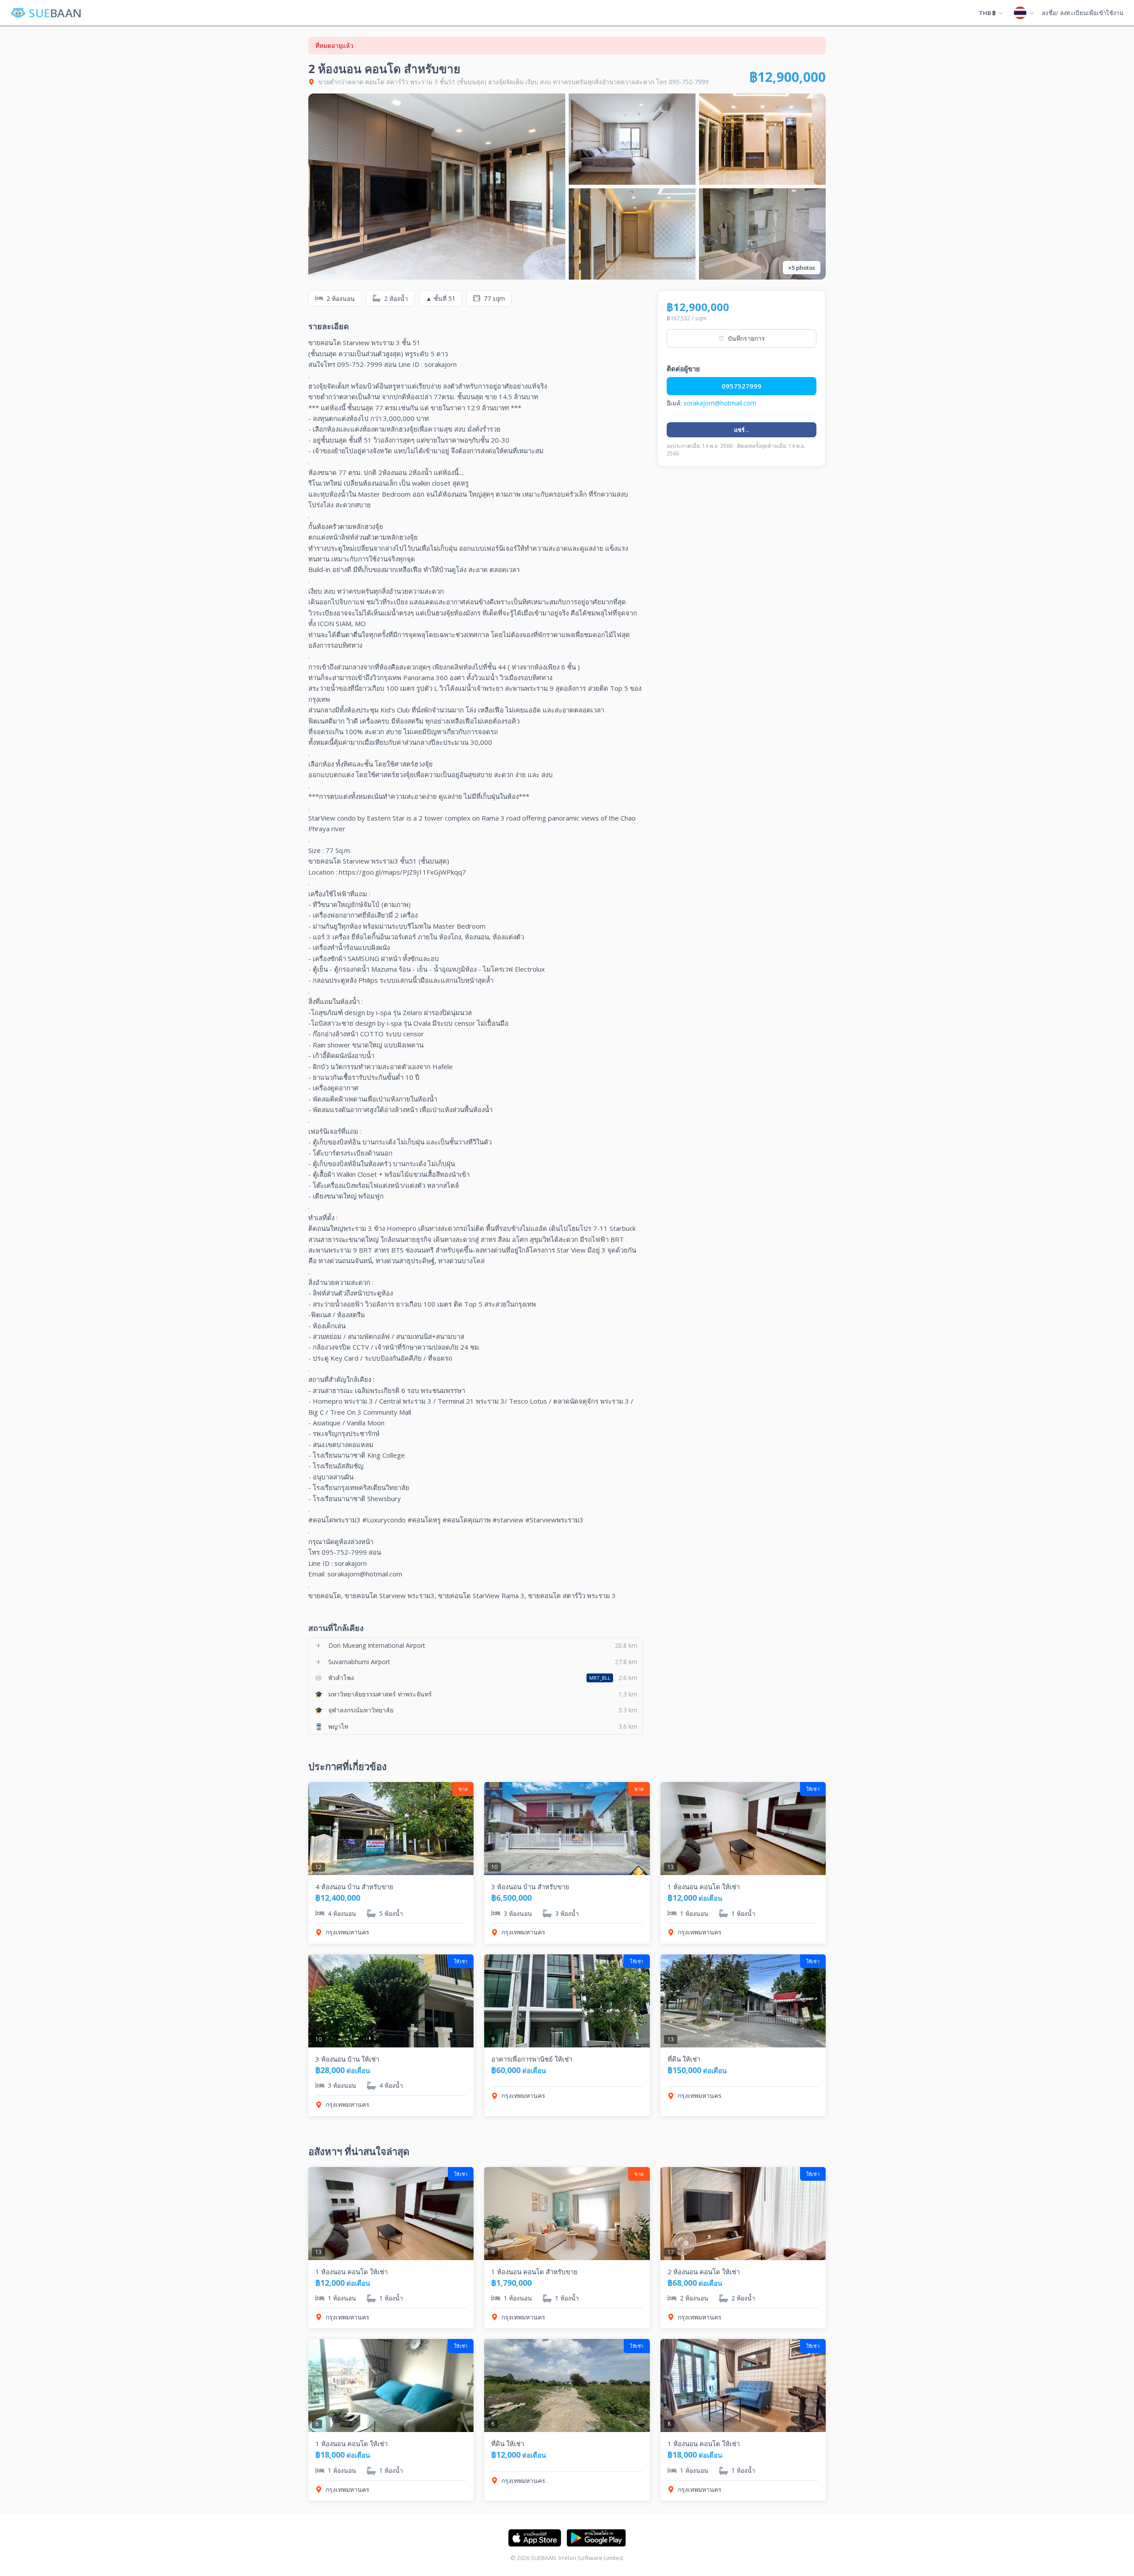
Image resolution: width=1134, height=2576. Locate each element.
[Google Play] (596, 2538)
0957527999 (742, 386)
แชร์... (742, 430)
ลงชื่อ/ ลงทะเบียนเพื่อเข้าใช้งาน (1083, 13)
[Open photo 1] (437, 187)
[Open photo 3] (762, 139)
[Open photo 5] (762, 234)
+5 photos (802, 268)
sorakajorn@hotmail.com (720, 403)
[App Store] (535, 2538)
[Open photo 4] (632, 234)
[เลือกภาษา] (1024, 13)
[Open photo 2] (632, 139)
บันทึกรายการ (742, 338)
